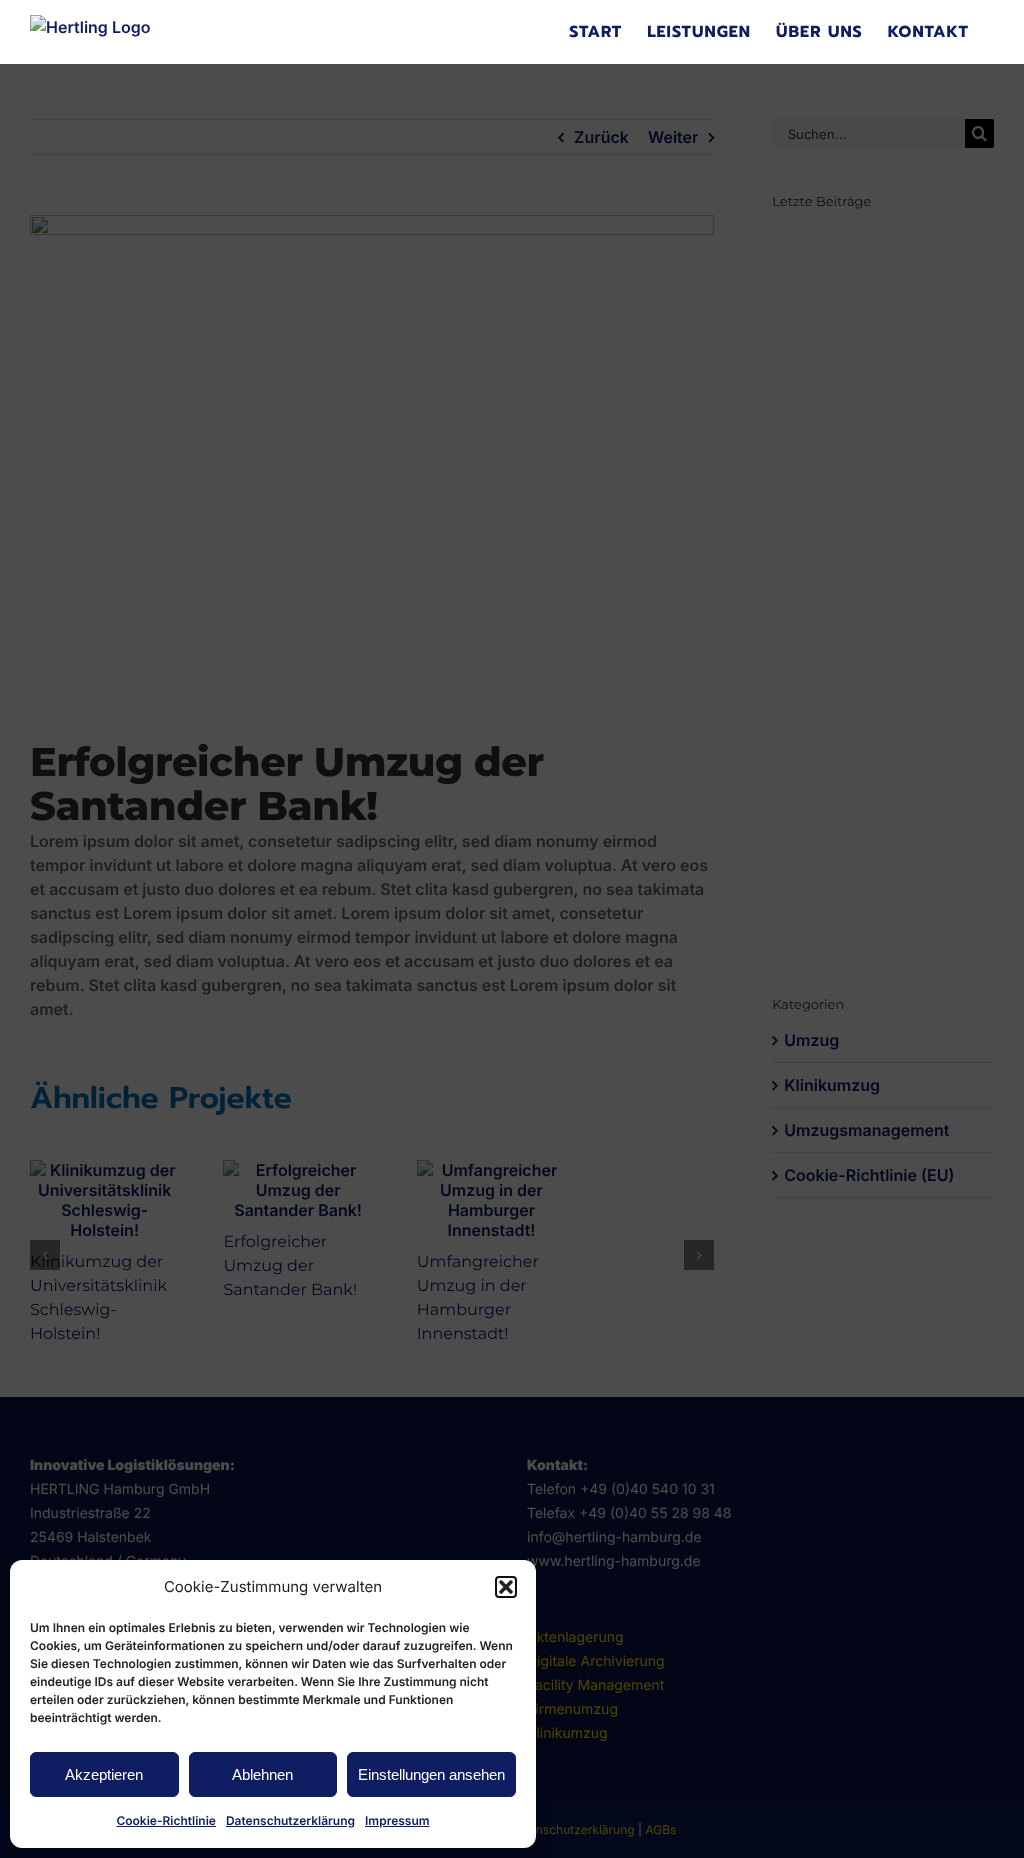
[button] (506, 1587)
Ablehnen (262, 1774)
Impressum (397, 1820)
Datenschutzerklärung (290, 1820)
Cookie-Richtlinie (166, 1820)
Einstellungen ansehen (431, 1774)
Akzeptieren (104, 1774)
